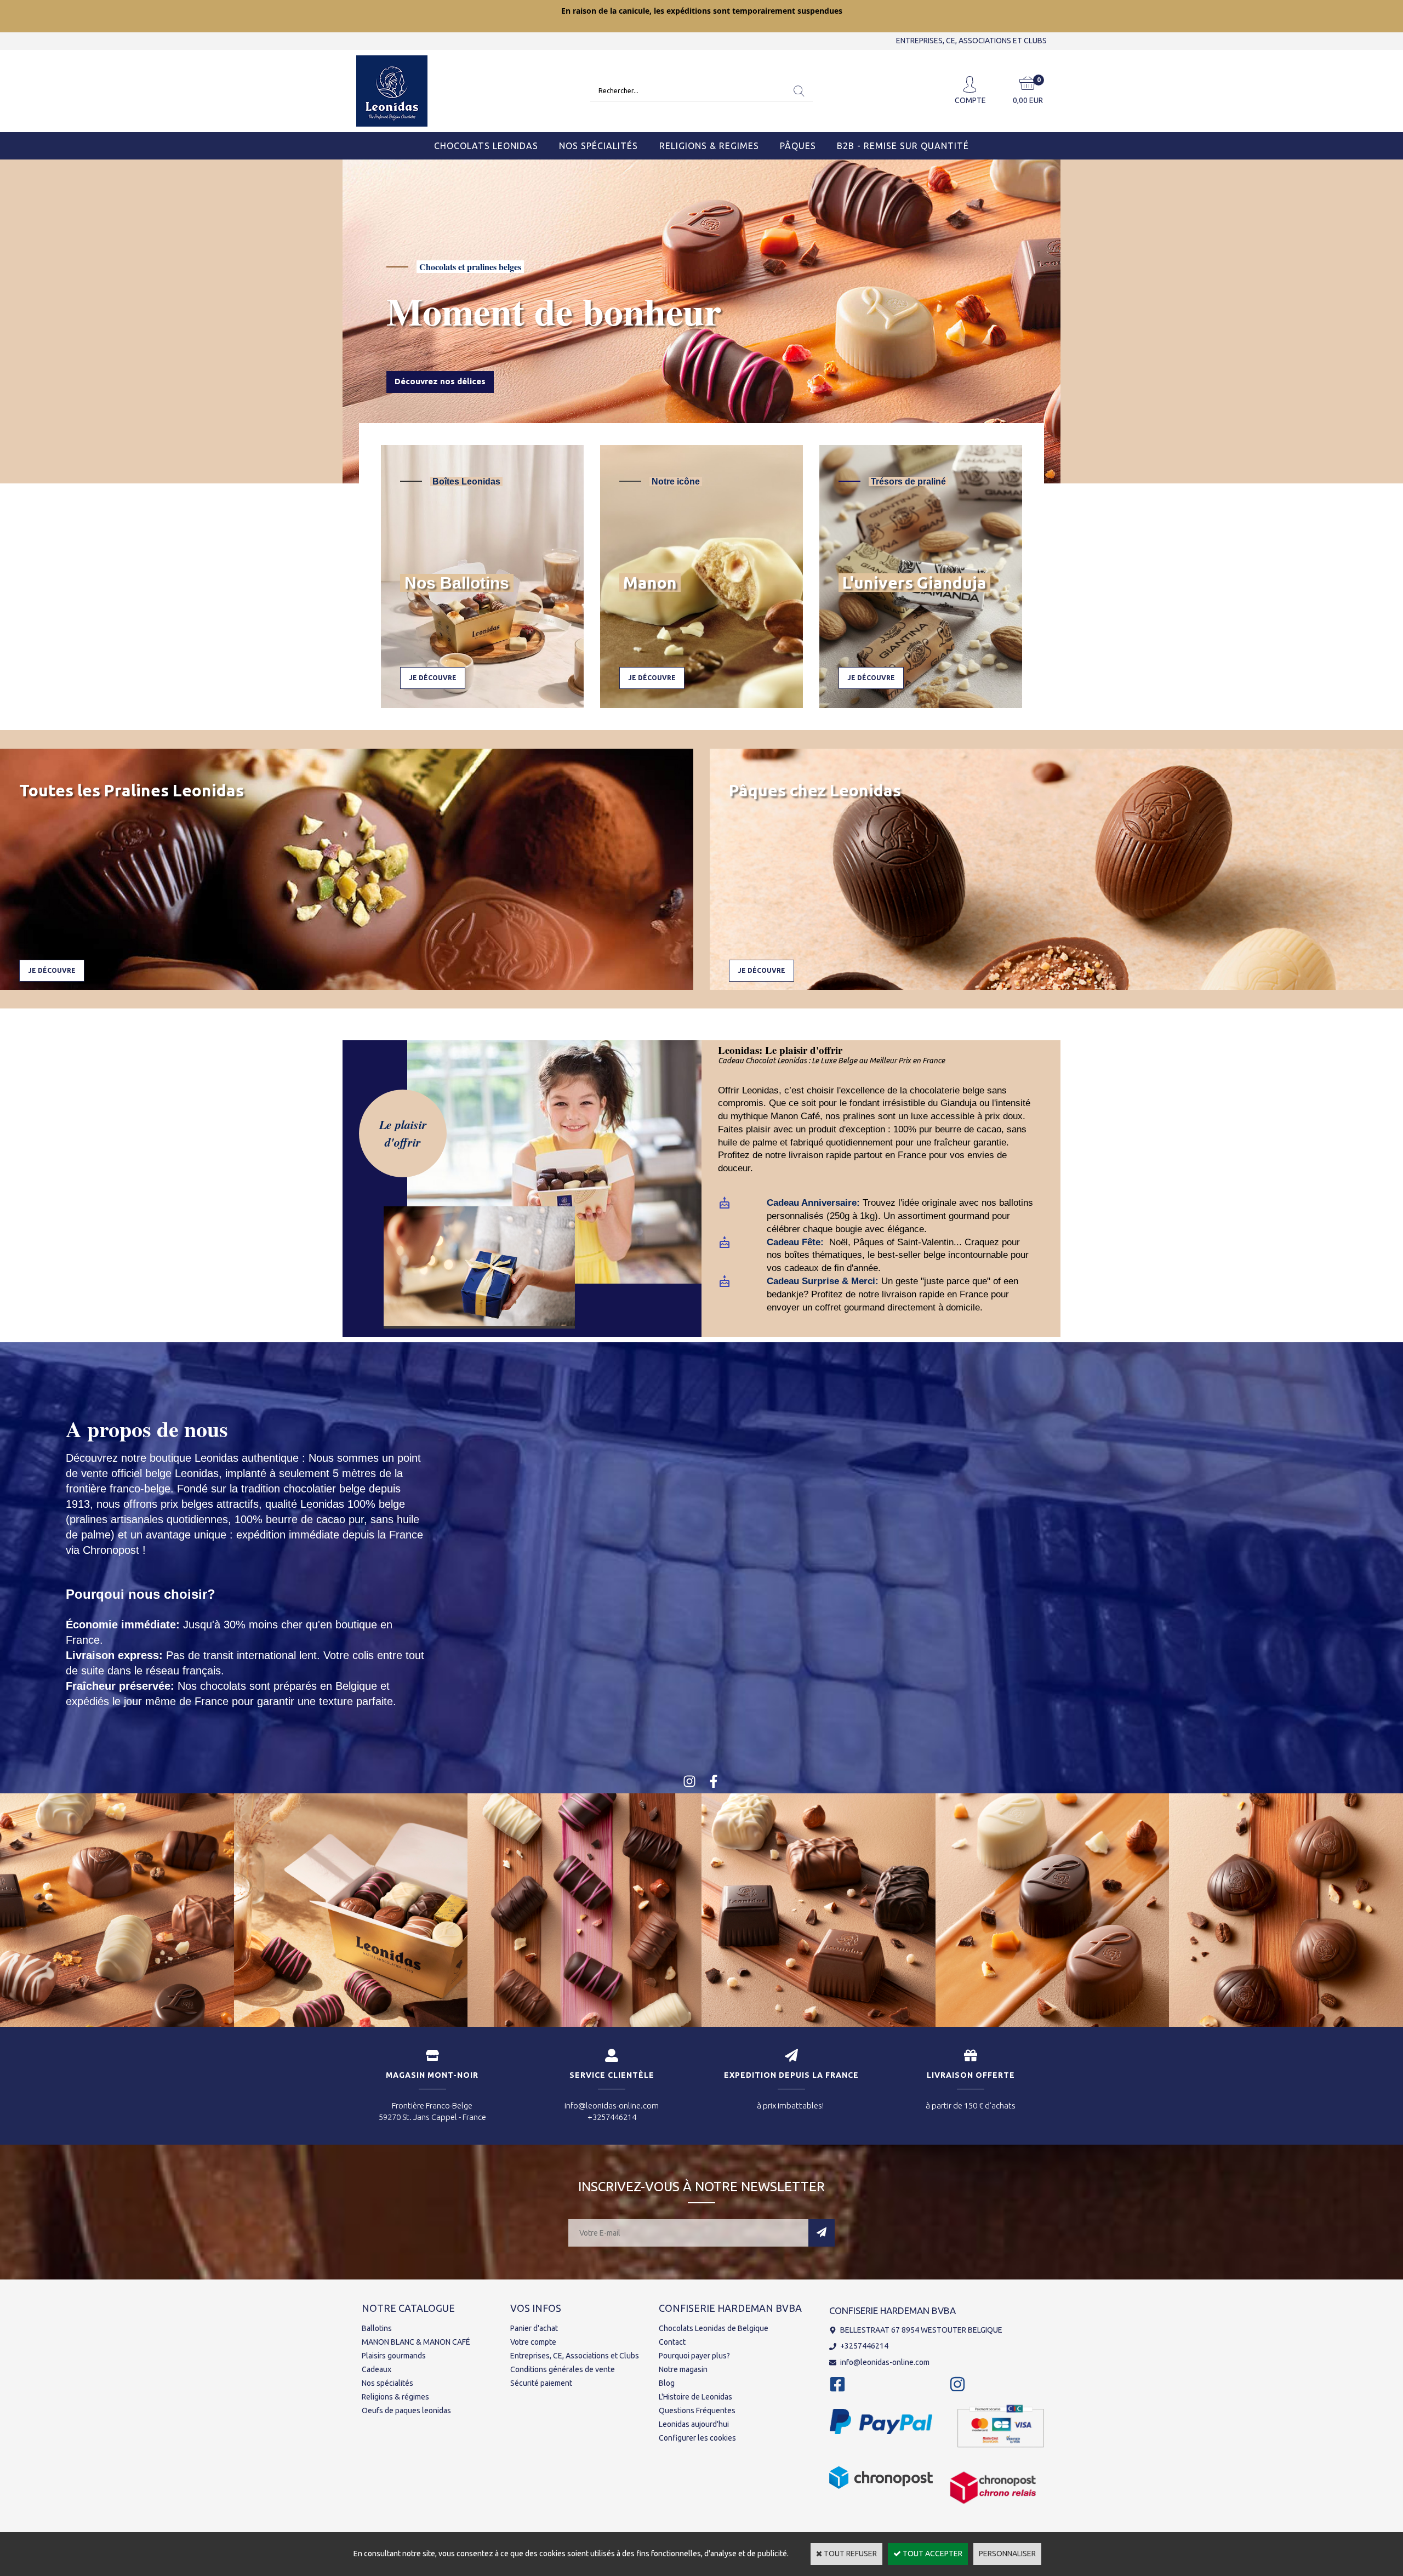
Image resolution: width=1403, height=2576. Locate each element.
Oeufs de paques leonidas (406, 2410)
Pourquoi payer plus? (694, 2356)
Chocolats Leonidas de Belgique (714, 2328)
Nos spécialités (387, 2383)
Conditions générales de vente (563, 2369)
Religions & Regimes (709, 146)
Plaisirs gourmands (394, 2356)
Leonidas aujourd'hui (694, 2424)
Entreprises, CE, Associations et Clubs (575, 2356)
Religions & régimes (395, 2397)
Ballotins (377, 2328)
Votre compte (533, 2342)
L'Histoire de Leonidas (695, 2397)
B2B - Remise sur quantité (903, 146)
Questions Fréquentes (697, 2410)
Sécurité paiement (541, 2383)
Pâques (798, 146)
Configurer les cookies (697, 2438)
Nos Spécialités (598, 146)
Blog (667, 2383)
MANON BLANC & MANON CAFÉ (416, 2342)
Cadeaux (377, 2369)
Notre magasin (683, 2369)
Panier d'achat (534, 2328)
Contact (672, 2342)
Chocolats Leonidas (486, 146)
